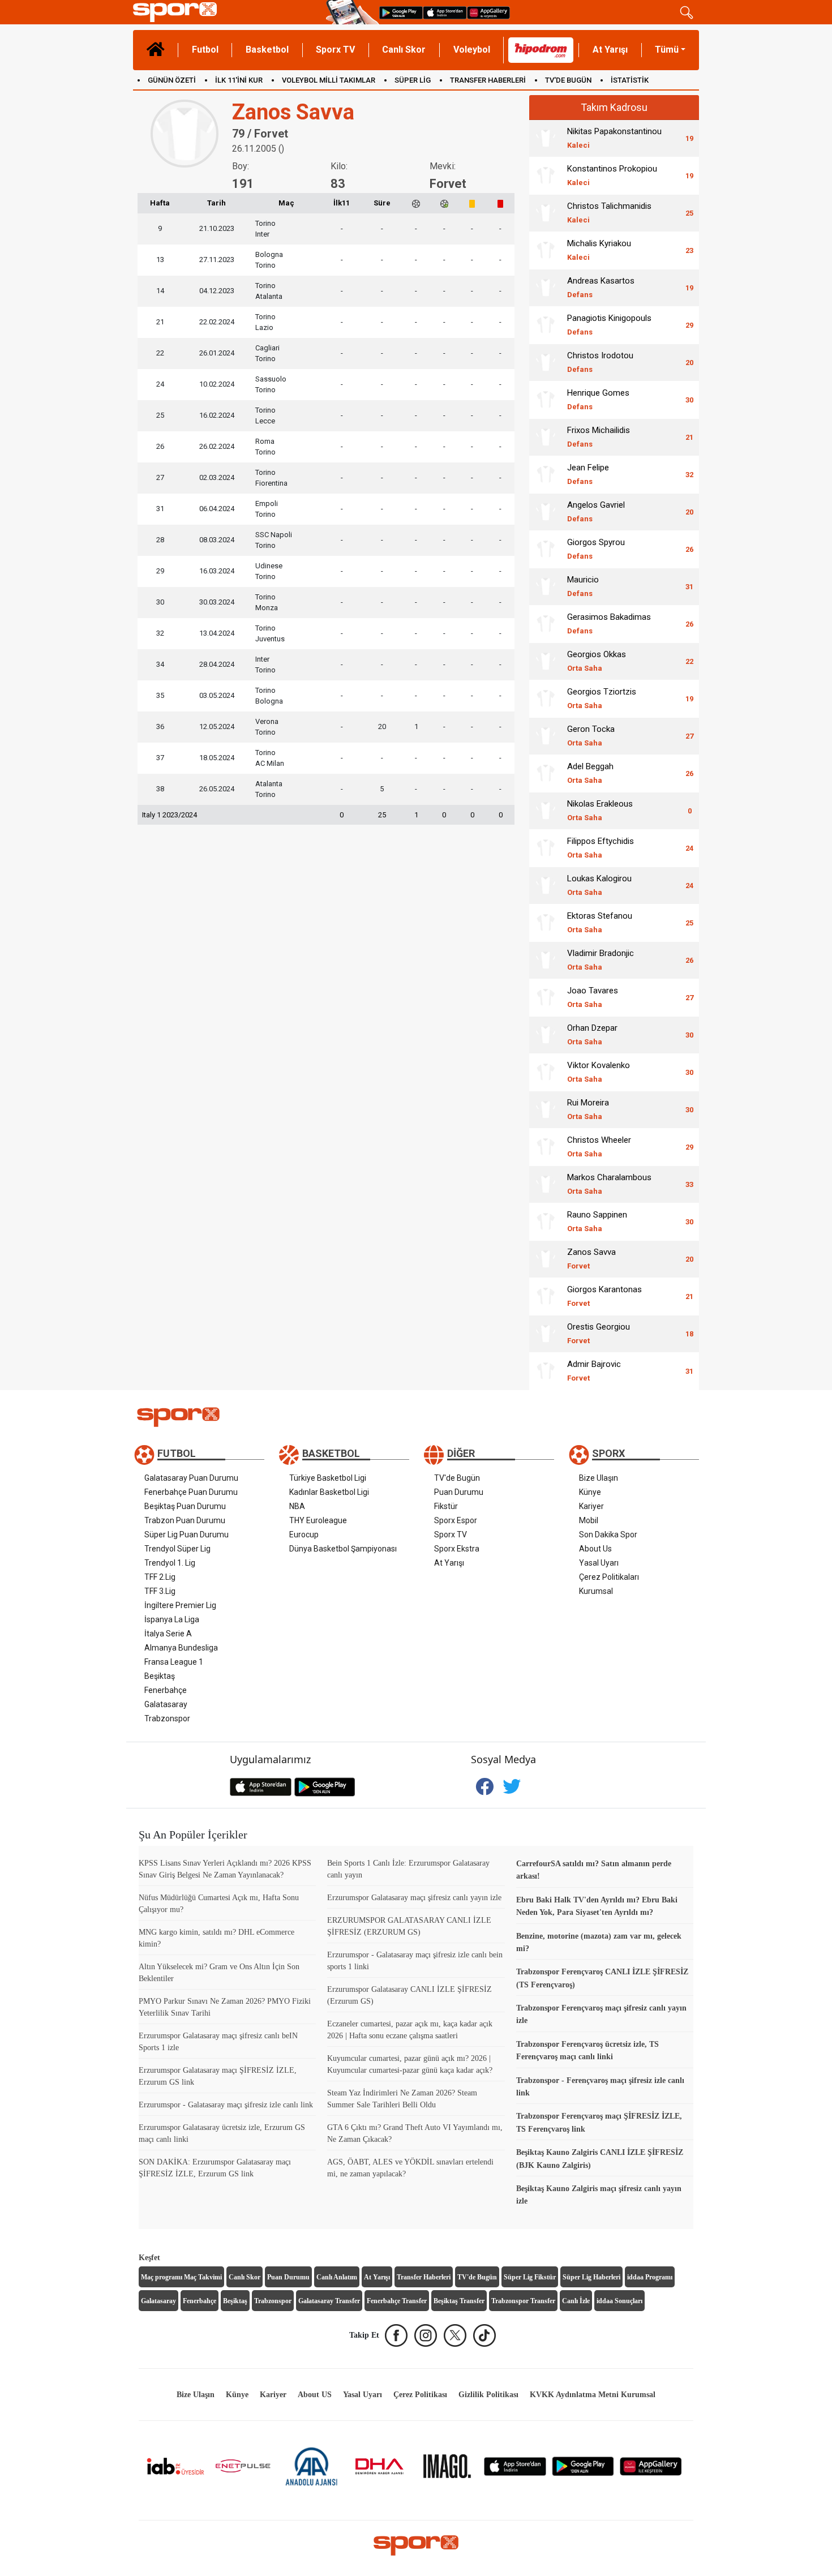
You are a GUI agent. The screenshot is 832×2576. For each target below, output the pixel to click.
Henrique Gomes (598, 399)
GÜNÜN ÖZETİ (172, 80)
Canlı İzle (576, 2301)
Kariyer (591, 1506)
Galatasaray (166, 1704)
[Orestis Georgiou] (546, 1334)
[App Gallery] (651, 2465)
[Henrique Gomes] (546, 400)
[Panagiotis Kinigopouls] (546, 325)
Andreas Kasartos (601, 287)
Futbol (205, 50)
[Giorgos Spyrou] (546, 549)
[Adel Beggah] (546, 773)
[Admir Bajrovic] (546, 1371)
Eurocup (304, 1535)
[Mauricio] (546, 586)
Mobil (589, 1520)
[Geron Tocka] (546, 736)
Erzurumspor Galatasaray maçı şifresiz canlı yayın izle (414, 1898)
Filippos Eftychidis (601, 848)
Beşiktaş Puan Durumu (185, 1506)
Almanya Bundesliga (181, 1648)
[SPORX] (416, 2545)
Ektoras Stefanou (600, 922)
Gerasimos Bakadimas (609, 623)
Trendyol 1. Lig (170, 1563)
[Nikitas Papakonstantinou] (546, 138)
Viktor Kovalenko (599, 1072)
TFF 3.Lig (160, 1591)
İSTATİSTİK (630, 80)
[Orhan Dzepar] (546, 1035)
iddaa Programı (650, 2277)
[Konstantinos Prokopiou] (546, 175)
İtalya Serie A (168, 1634)
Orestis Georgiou (599, 1333)
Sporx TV (335, 50)
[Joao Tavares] (546, 997)
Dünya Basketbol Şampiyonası (343, 1549)
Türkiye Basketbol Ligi (328, 1478)
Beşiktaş (160, 1676)
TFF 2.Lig (160, 1577)
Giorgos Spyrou (596, 549)
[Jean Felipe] (546, 474)
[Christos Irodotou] (546, 362)
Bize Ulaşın (599, 1478)
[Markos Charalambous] (546, 1184)
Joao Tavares (593, 997)
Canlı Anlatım (337, 2277)
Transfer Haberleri (424, 2277)
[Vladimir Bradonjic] (546, 960)
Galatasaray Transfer (329, 2301)
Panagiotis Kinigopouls (609, 325)
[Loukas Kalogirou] (546, 885)
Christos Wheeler (599, 1146)
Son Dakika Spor (608, 1535)
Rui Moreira (588, 1109)
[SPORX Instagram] (426, 2335)
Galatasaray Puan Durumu (191, 1478)
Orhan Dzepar (592, 1034)
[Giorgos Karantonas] (546, 1296)
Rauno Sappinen (597, 1221)
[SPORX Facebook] (396, 2335)
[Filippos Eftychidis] (546, 848)
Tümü (667, 50)
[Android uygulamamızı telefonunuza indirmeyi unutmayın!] (401, 12)
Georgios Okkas (597, 661)
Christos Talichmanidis (609, 213)
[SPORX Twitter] (455, 2335)
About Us (595, 1549)
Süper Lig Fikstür (530, 2277)
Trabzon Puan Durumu (185, 1520)
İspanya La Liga (172, 1619)
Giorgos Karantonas (604, 1296)
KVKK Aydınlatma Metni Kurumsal (593, 2395)
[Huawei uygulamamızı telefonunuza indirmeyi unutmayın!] (488, 12)
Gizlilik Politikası (488, 2395)
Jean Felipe (588, 474)
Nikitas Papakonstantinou (614, 138)
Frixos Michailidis (599, 437)
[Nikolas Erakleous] (546, 811)
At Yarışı (610, 50)
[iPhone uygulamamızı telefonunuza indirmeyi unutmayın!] (445, 12)
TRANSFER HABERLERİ (488, 80)
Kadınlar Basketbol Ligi (329, 1492)
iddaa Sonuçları (619, 2301)
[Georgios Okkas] (546, 661)
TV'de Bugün (457, 1478)
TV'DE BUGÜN (568, 80)
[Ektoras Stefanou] (546, 923)
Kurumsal (596, 1591)
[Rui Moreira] (546, 1109)
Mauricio (583, 586)
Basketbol (267, 50)
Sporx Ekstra (457, 1549)
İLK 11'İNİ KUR (239, 80)
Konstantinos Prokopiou (612, 175)
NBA (297, 1506)
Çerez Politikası (420, 2395)
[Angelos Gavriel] (546, 512)
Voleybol (472, 50)
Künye (590, 1492)
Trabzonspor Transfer (523, 2301)
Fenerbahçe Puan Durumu (191, 1492)
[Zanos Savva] (546, 1259)
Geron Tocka (591, 736)
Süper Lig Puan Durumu (186, 1535)
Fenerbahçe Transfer (397, 2301)
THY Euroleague (318, 1520)
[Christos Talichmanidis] (546, 213)
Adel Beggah (590, 773)
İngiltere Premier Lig (180, 1605)
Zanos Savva (591, 1259)
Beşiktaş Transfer (459, 2301)
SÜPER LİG (413, 80)
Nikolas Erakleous (600, 810)
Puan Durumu (459, 1492)
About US (315, 2395)
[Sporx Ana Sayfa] (227, 12)
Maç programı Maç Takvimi (181, 2277)
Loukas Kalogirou (599, 885)
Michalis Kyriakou (599, 250)
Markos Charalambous (609, 1184)
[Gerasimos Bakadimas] (546, 624)
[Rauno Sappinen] (546, 1221)
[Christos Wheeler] (546, 1147)
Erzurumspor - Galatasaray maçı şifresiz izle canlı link (226, 2105)
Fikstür (446, 1506)
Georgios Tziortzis (602, 698)
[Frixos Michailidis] (546, 437)
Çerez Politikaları (609, 1577)
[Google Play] (583, 2465)
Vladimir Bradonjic (601, 960)
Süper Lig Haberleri (591, 2277)
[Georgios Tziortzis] (546, 698)
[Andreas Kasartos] (546, 288)
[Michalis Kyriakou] (546, 250)
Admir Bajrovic (594, 1371)
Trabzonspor (167, 1718)
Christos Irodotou (600, 362)
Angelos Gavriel (596, 511)
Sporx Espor (456, 1520)
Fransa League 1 (174, 1662)
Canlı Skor (404, 50)
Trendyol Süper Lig (177, 1549)
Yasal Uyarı (599, 1563)
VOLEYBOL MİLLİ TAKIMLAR (329, 80)
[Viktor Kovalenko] (546, 1072)
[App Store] (515, 2465)
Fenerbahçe (166, 1690)
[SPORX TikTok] (484, 2335)
